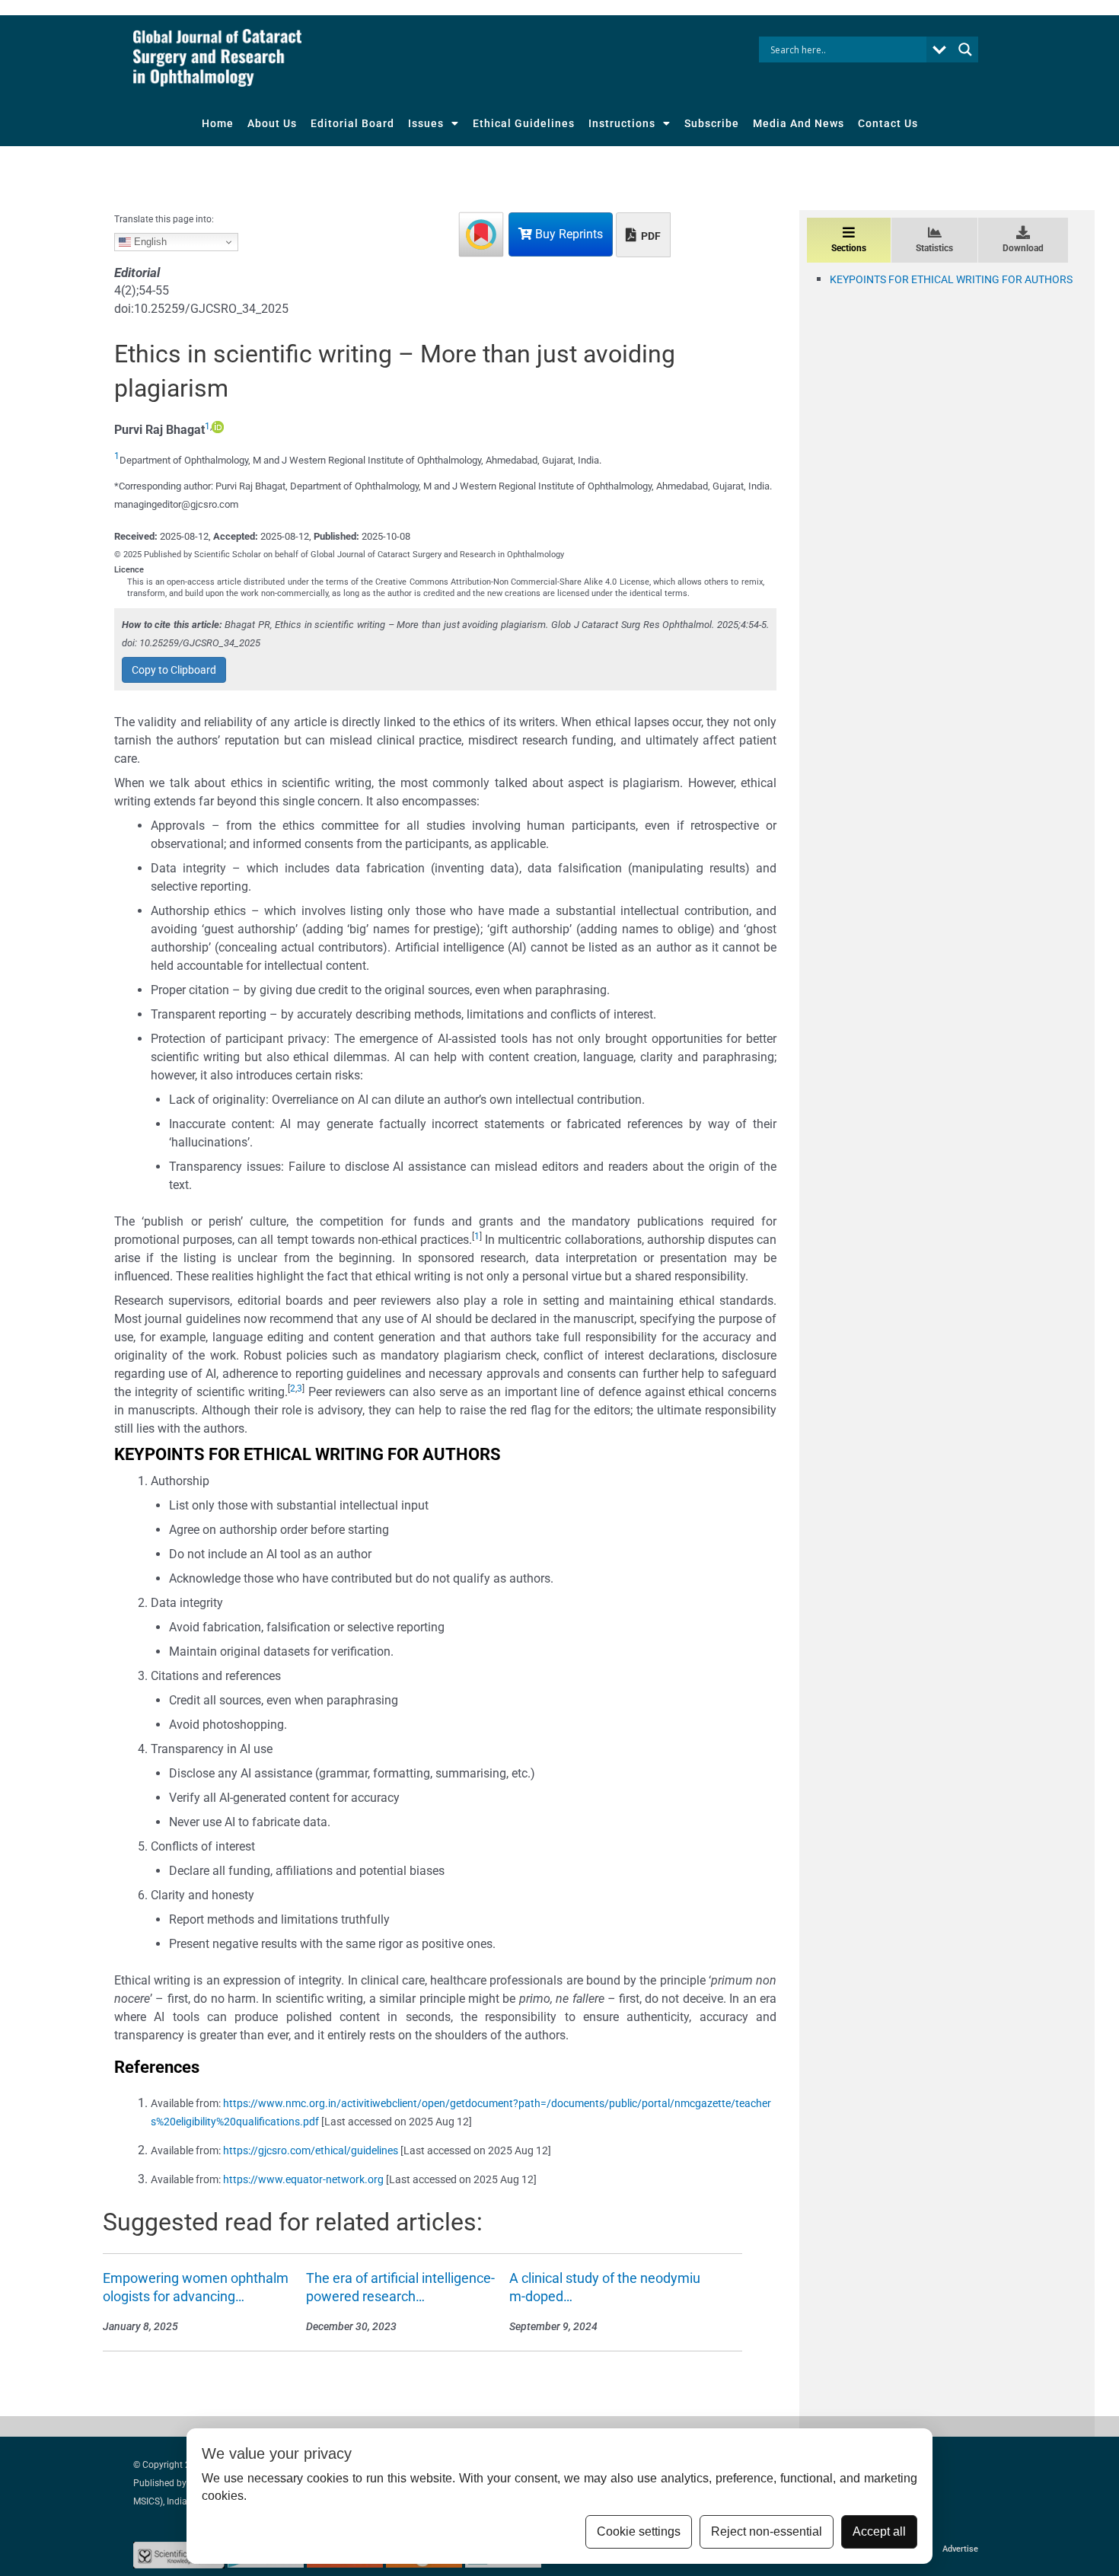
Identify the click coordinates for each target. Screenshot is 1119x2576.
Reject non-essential (767, 2531)
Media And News (799, 123)
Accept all (879, 2531)
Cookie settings (639, 2531)
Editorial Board (352, 123)
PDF (650, 236)
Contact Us (888, 123)
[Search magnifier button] (965, 49)
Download (1023, 248)
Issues (426, 123)
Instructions (622, 123)
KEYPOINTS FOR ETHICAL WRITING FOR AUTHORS (951, 279)
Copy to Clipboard (174, 670)
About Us (272, 123)
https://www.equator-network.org (303, 2179)
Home (218, 123)
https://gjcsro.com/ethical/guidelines (311, 2150)
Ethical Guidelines (524, 123)
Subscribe (712, 123)
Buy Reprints (567, 234)
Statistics (934, 248)
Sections (849, 248)
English (149, 242)
